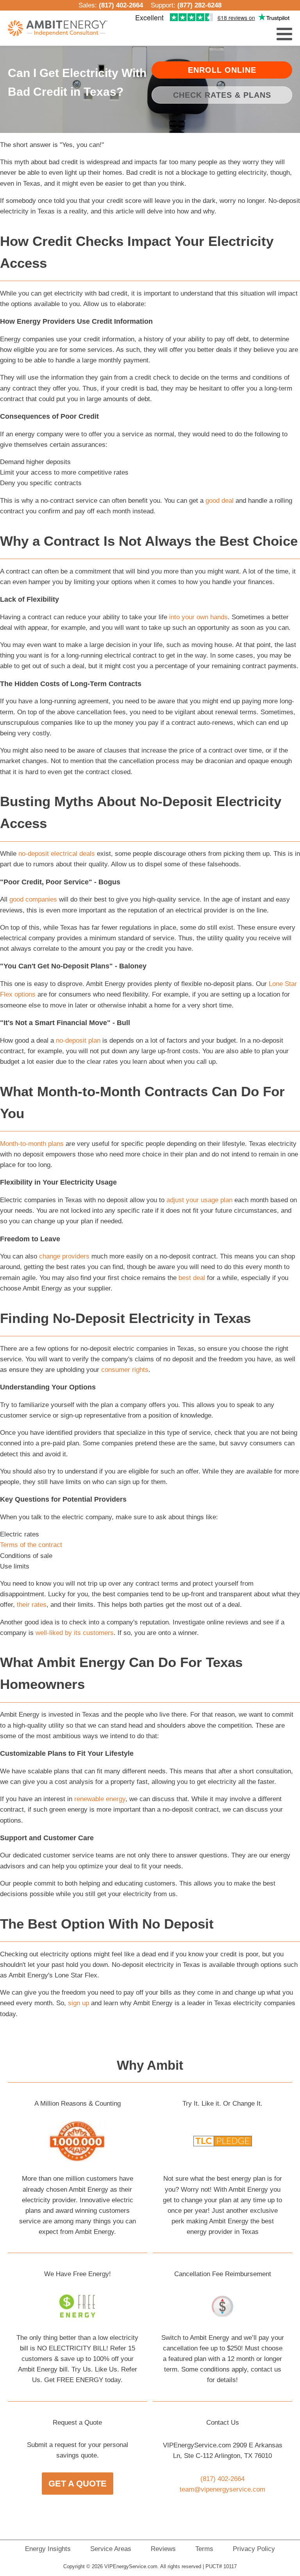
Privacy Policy (254, 2549)
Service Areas (111, 2549)
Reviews (163, 2549)
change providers (64, 1256)
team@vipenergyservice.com (222, 2489)
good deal (220, 501)
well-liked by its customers (75, 1633)
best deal (192, 1278)
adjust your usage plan (199, 1200)
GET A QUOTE (78, 2484)
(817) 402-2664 (121, 5)
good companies (33, 899)
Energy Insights (48, 2549)
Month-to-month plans (32, 1144)
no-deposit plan (78, 1041)
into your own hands (198, 617)
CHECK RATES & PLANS (222, 95)
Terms (204, 2549)
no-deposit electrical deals (57, 854)
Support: (186, 5)
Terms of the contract (31, 1545)
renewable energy (100, 1799)
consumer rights (125, 1370)
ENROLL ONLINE (222, 70)
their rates (32, 1605)
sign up (79, 2003)
